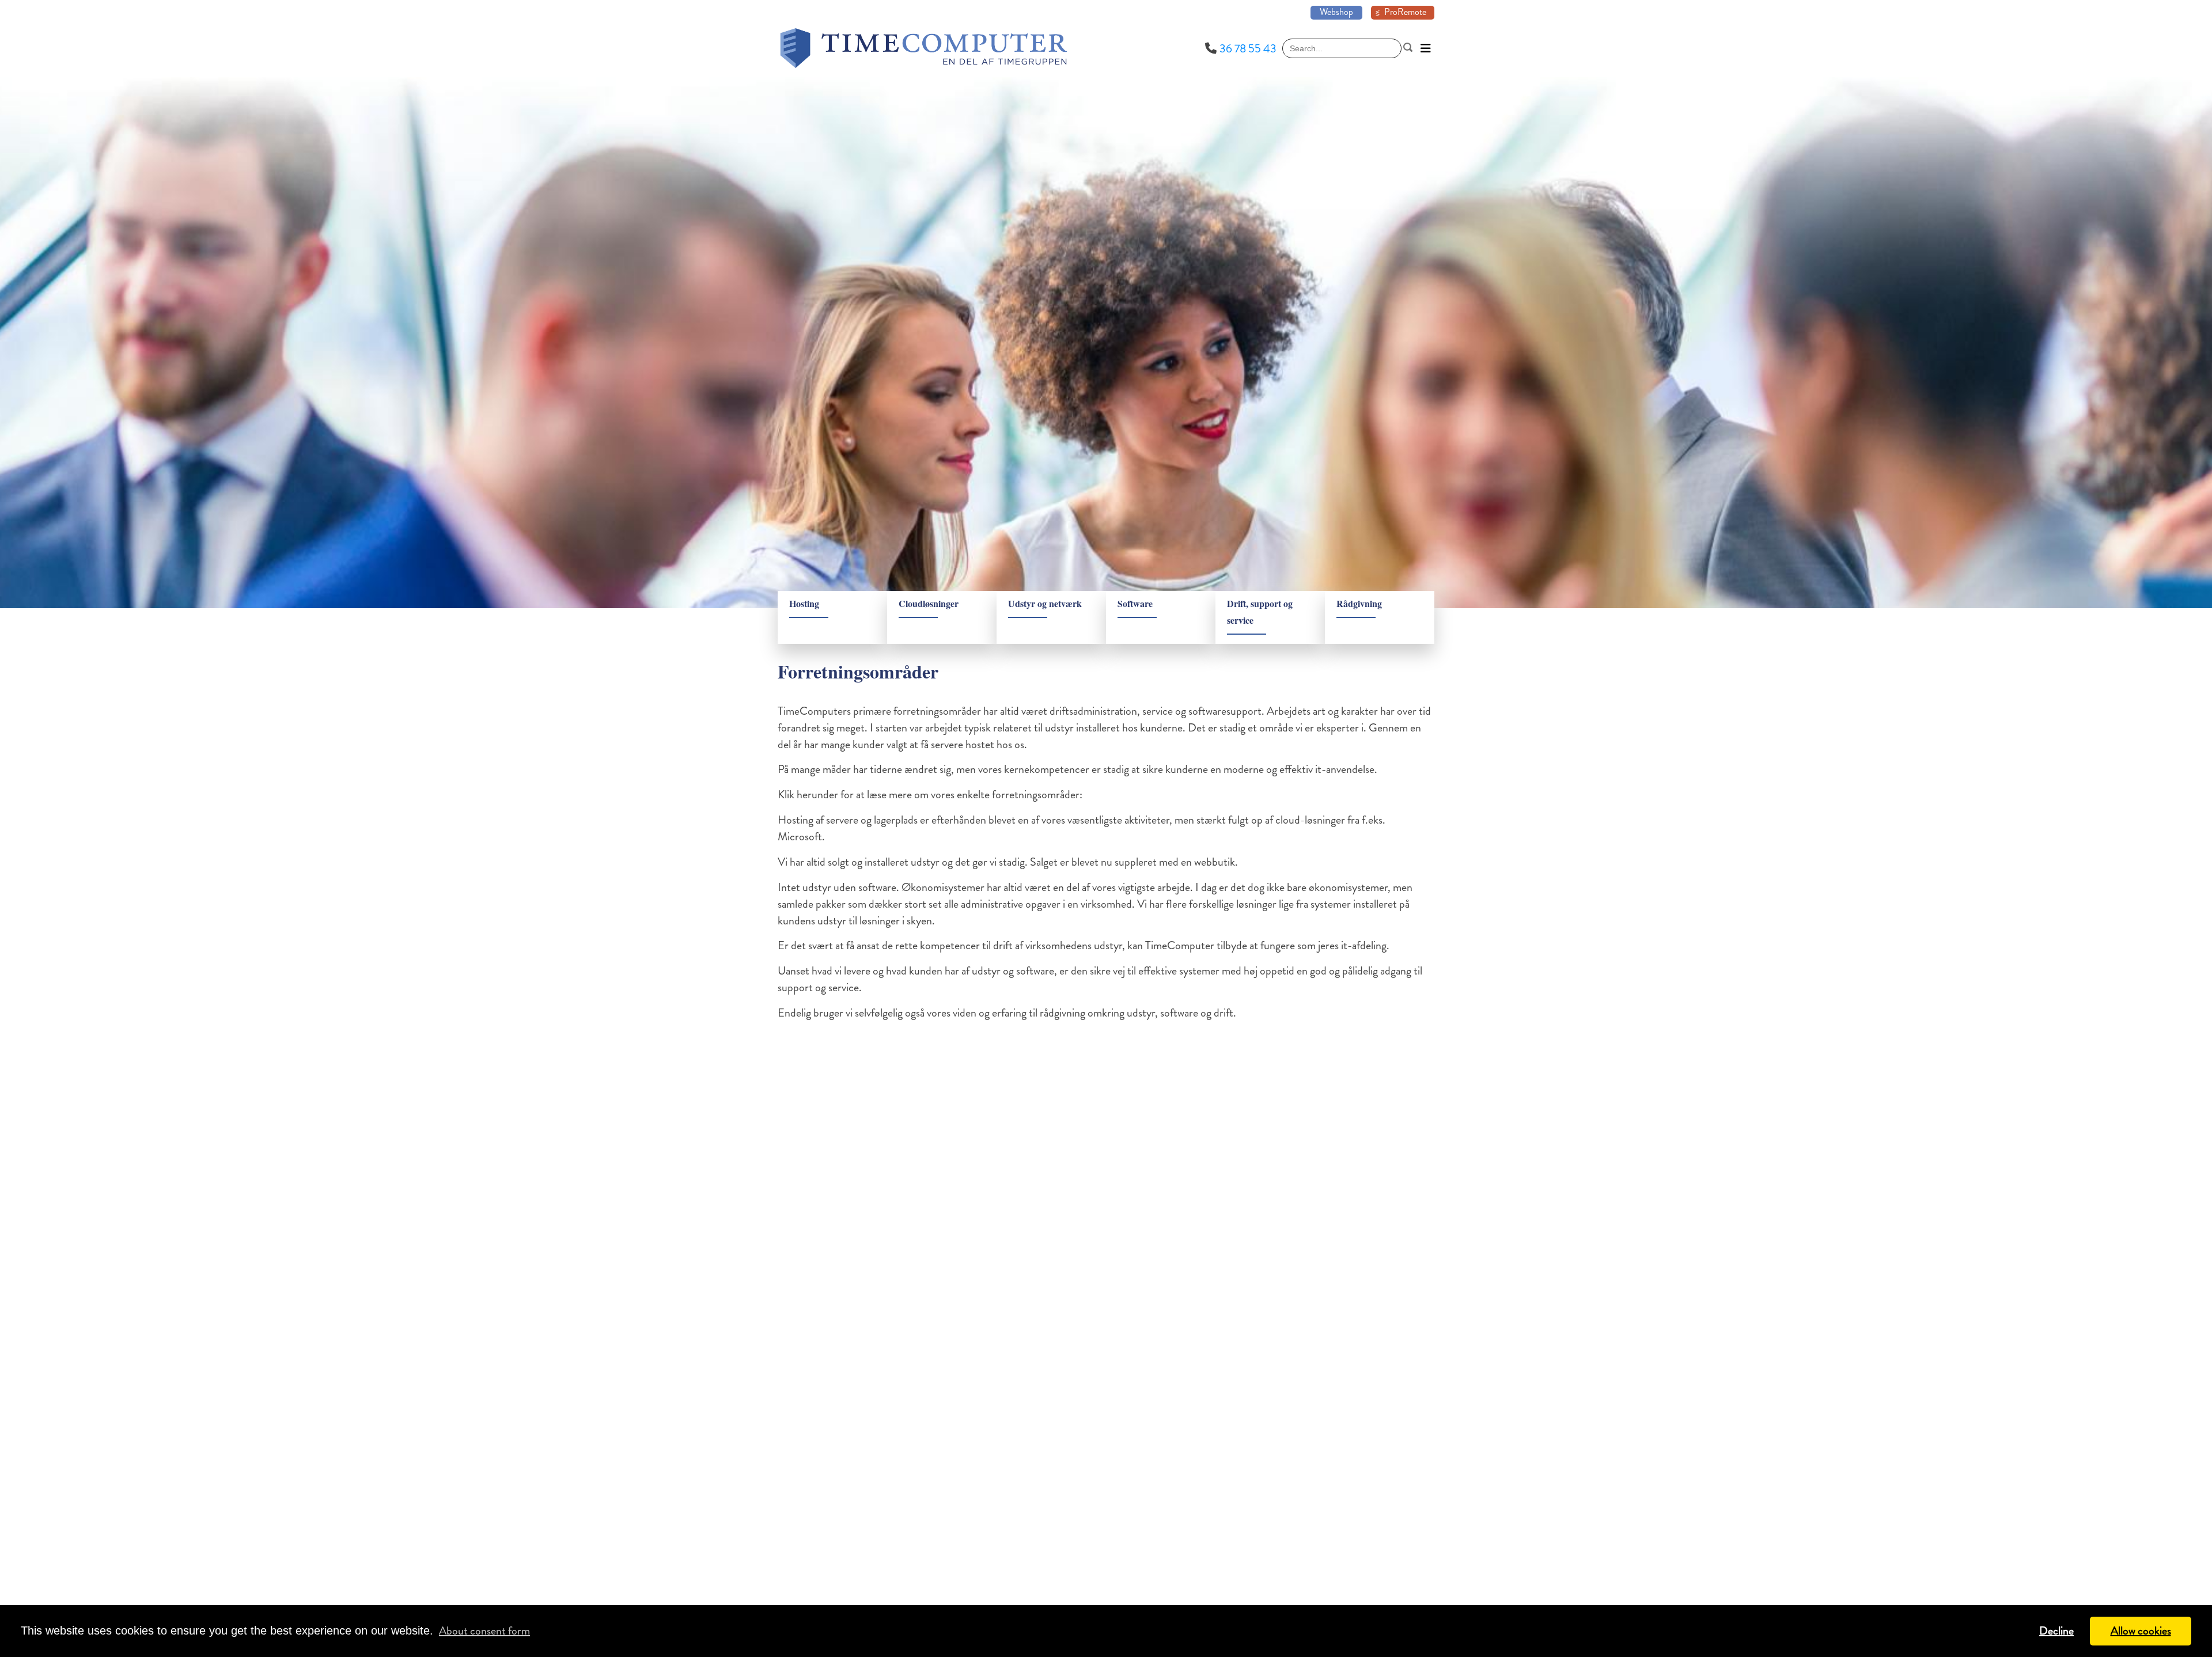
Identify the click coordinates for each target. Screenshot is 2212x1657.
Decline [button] (2056, 1631)
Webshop (1336, 12)
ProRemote (1405, 12)
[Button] (1426, 48)
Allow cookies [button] (2141, 1631)
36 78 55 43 (1248, 49)
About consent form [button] (484, 1631)
